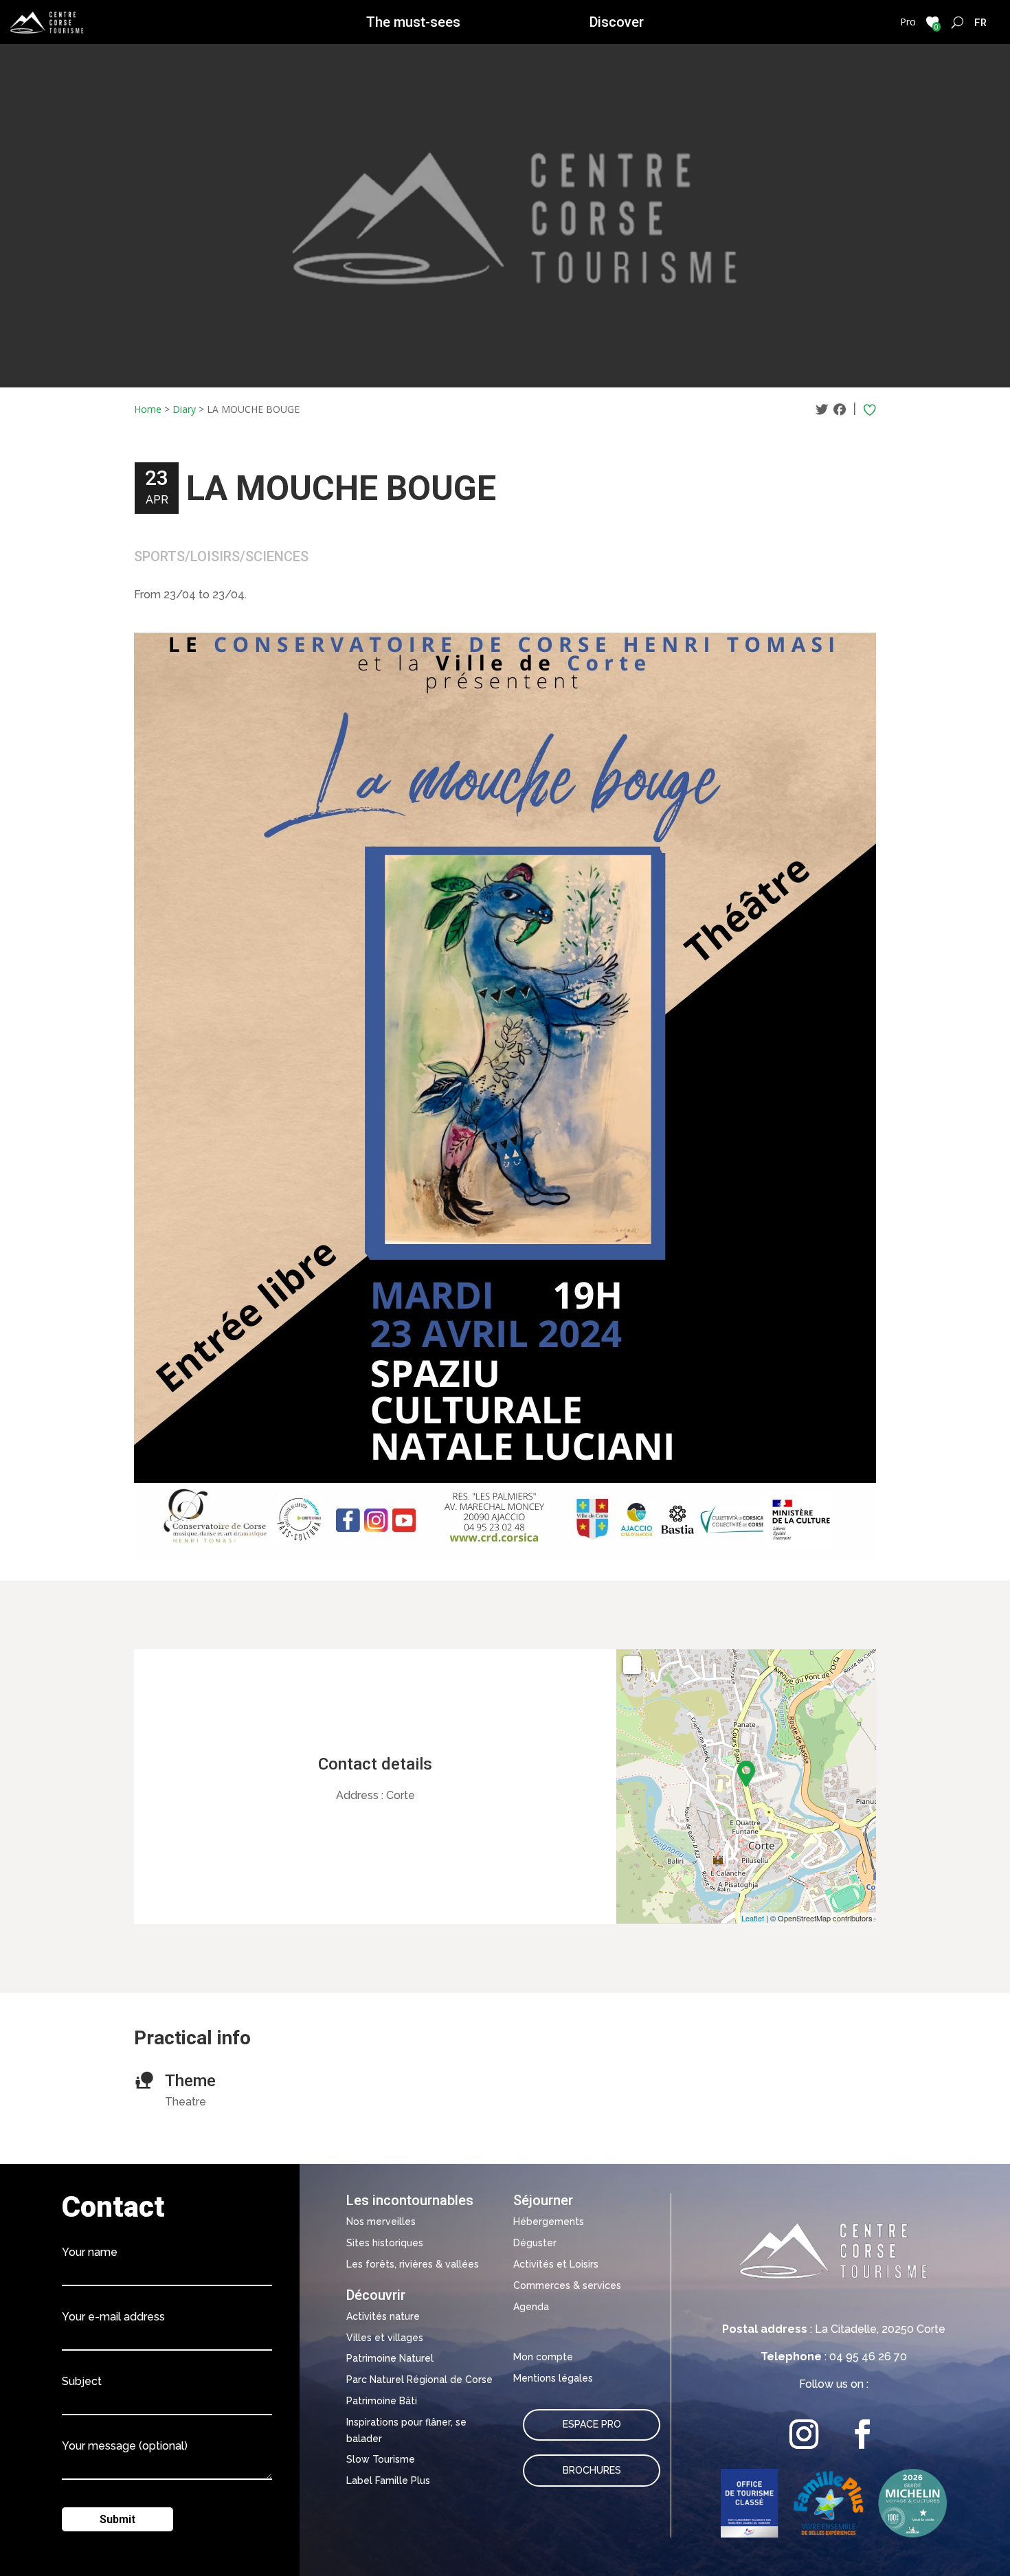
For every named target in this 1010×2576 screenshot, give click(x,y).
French (981, 22)
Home (148, 409)
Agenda (531, 2307)
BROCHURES (592, 2470)
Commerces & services (567, 2285)
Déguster (535, 2243)
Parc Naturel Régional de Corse (419, 2380)
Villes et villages (385, 2338)
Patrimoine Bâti (382, 2401)
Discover (617, 22)
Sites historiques (385, 2243)
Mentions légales (553, 2378)
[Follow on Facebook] (863, 2434)
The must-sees (413, 22)
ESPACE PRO (592, 2424)
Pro (908, 22)
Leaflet (753, 1918)
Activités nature (383, 2316)
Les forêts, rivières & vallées (413, 2264)
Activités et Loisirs (556, 2264)
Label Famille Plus (388, 2481)
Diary (184, 409)
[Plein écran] (632, 1665)
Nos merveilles (381, 2222)
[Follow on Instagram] (804, 2434)
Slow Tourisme (381, 2459)
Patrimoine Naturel (390, 2358)
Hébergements (549, 2222)
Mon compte (543, 2357)
